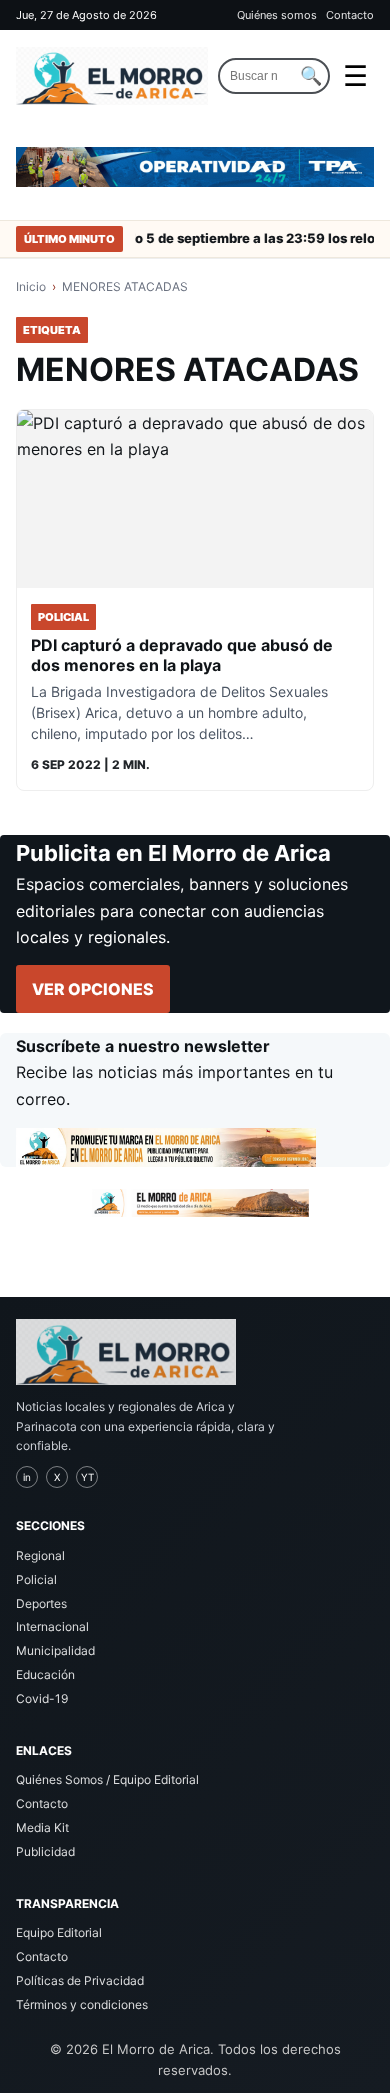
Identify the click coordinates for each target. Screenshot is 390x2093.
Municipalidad (55, 1650)
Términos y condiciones (82, 2004)
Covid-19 (42, 1698)
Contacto (350, 15)
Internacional (52, 1626)
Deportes (41, 1603)
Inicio (31, 286)
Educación (45, 1674)
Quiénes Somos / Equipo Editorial (107, 1779)
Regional (40, 1555)
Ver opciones (93, 989)
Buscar (311, 76)
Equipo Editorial (59, 1932)
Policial (36, 1579)
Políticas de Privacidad (80, 1980)
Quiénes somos (277, 15)
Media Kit (42, 1827)
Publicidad (45, 1851)
